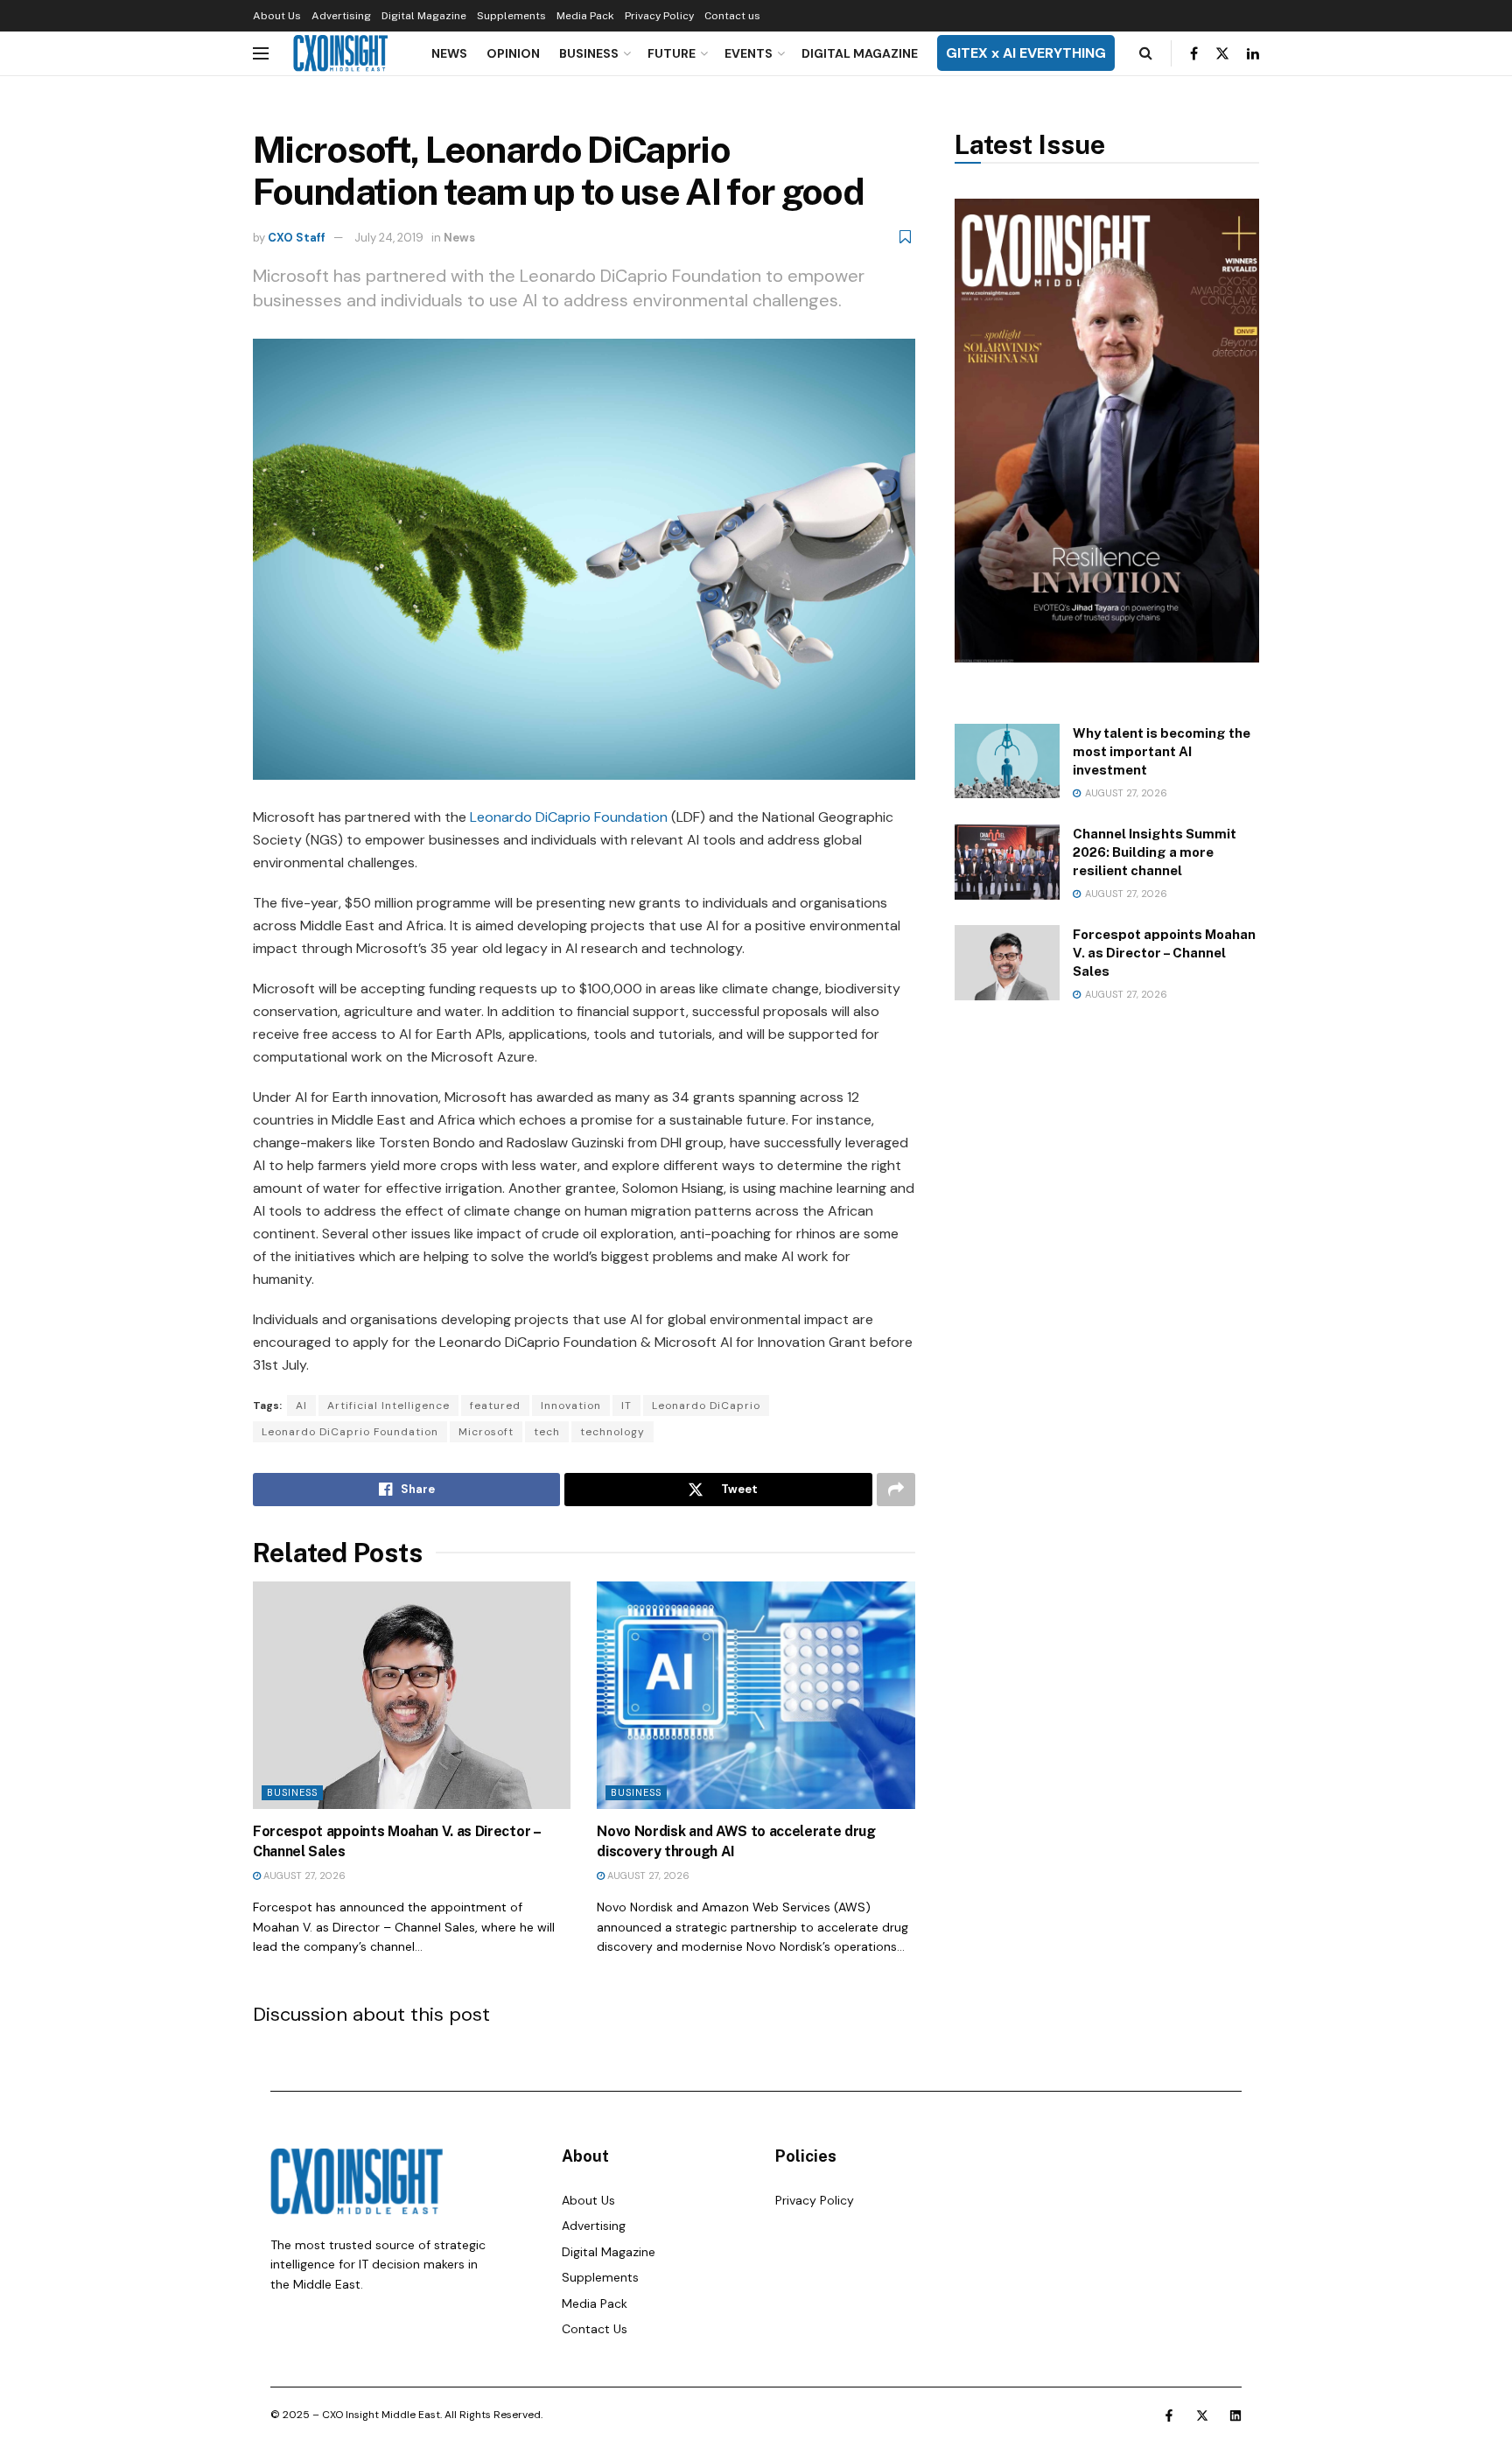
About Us (277, 16)
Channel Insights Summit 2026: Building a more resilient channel (1155, 852)
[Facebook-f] (1169, 2415)
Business (589, 53)
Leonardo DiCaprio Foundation (569, 817)
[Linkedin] (1235, 2415)
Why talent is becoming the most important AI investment (1162, 751)
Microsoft (486, 1432)
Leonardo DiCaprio (706, 1406)
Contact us (732, 16)
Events (749, 53)
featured (495, 1406)
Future (672, 53)
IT (626, 1406)
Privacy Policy (659, 16)
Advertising (341, 16)
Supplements (511, 16)
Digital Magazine (424, 16)
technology (612, 1432)
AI (301, 1406)
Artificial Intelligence (388, 1406)
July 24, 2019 (389, 238)
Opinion (513, 53)
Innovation (571, 1406)
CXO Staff (297, 238)
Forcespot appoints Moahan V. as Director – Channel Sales (1164, 953)
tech (547, 1432)
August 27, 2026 (303, 1876)
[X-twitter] (1202, 2415)
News (449, 53)
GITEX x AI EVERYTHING (1026, 53)
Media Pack (585, 16)
